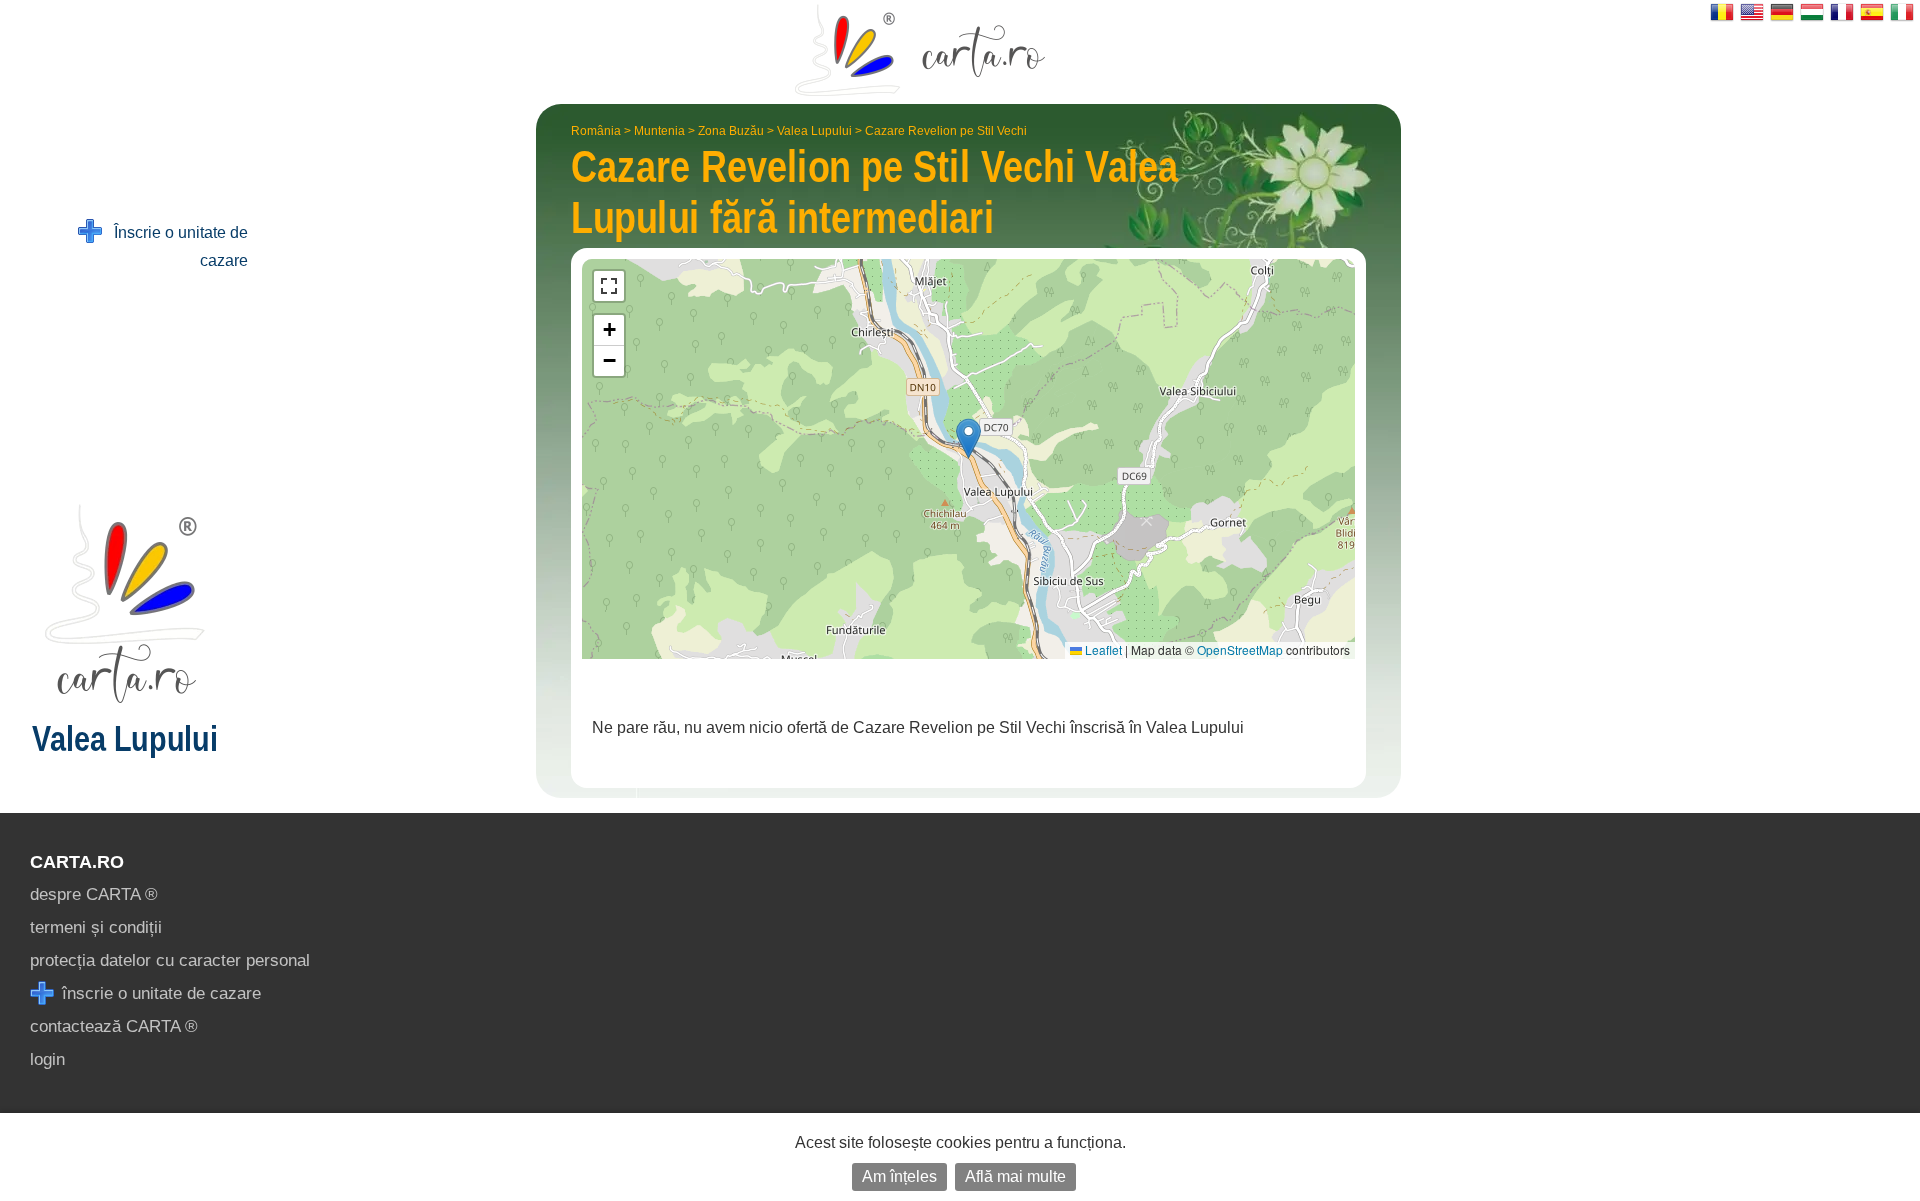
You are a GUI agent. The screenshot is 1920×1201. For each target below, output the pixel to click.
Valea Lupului (814, 131)
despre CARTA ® (94, 894)
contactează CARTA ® (114, 1026)
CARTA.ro (77, 862)
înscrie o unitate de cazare (159, 993)
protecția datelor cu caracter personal (170, 960)
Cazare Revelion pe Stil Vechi (946, 131)
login (47, 1059)
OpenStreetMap (1240, 649)
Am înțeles (899, 1176)
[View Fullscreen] (609, 286)
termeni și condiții (96, 927)
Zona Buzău (731, 131)
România (596, 131)
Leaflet (1102, 649)
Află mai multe (1015, 1176)
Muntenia (659, 131)
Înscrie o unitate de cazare (175, 246)
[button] (968, 438)
